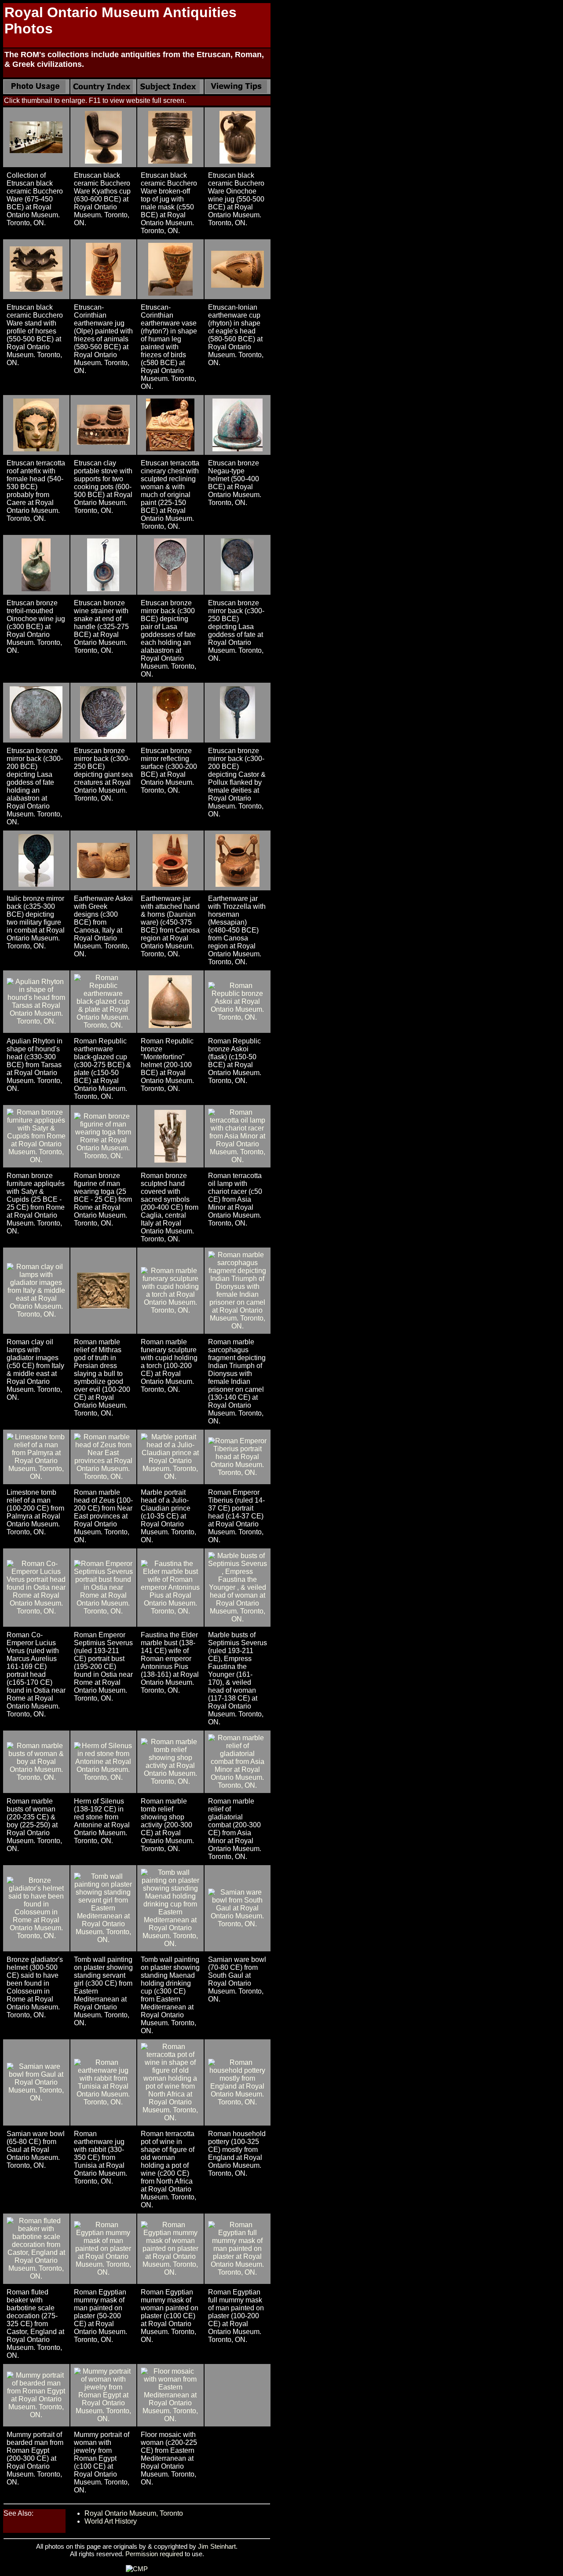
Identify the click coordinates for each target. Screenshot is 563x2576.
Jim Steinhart (217, 2546)
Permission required (154, 2554)
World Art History (111, 2521)
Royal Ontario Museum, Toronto (134, 2513)
